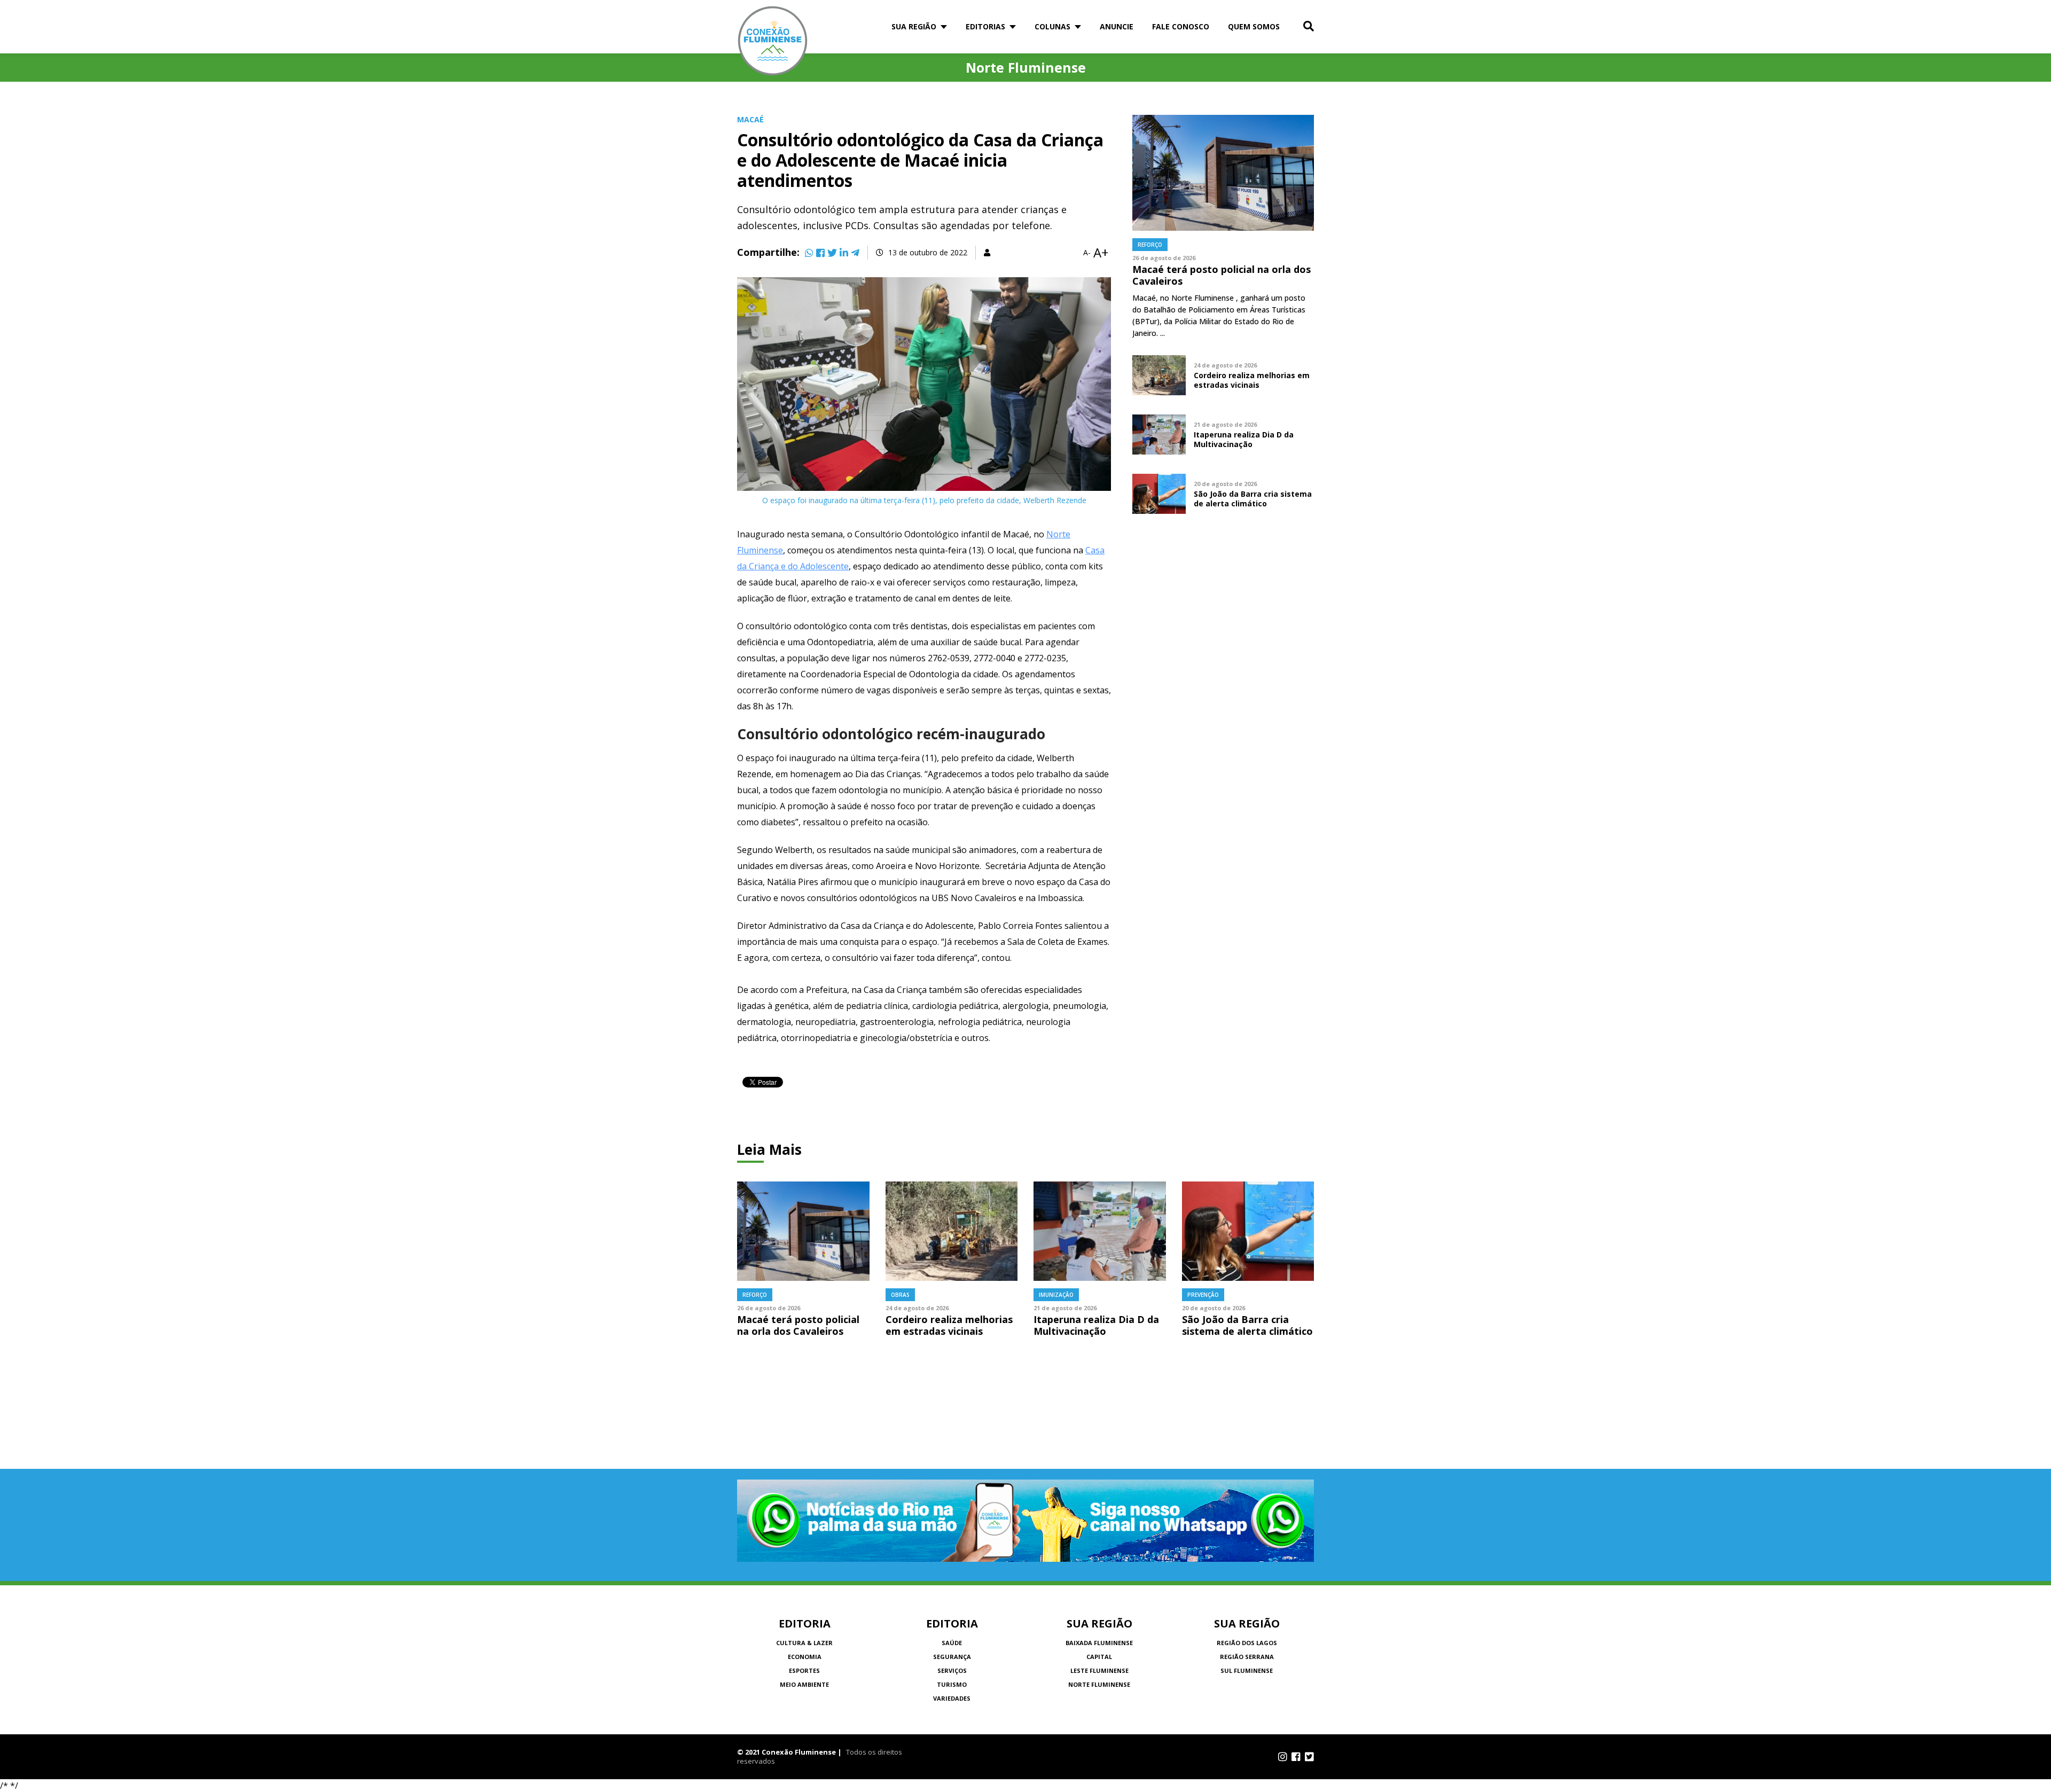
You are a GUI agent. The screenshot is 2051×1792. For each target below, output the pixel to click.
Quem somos (1254, 26)
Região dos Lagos (1247, 1643)
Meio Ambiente (804, 1684)
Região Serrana (1247, 1657)
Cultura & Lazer (804, 1643)
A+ (1101, 253)
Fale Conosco (1181, 26)
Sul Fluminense (1247, 1670)
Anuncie (1117, 26)
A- (1087, 253)
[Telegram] (855, 253)
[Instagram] (1283, 1757)
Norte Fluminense (1099, 1684)
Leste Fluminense (1099, 1670)
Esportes (804, 1670)
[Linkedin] (844, 253)
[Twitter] (832, 253)
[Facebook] (820, 253)
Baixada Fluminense (1099, 1643)
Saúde (952, 1643)
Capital (1099, 1657)
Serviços (952, 1670)
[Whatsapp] (809, 253)
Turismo (952, 1684)
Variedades (952, 1698)
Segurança (952, 1657)
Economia (805, 1657)
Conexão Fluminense (773, 41)
